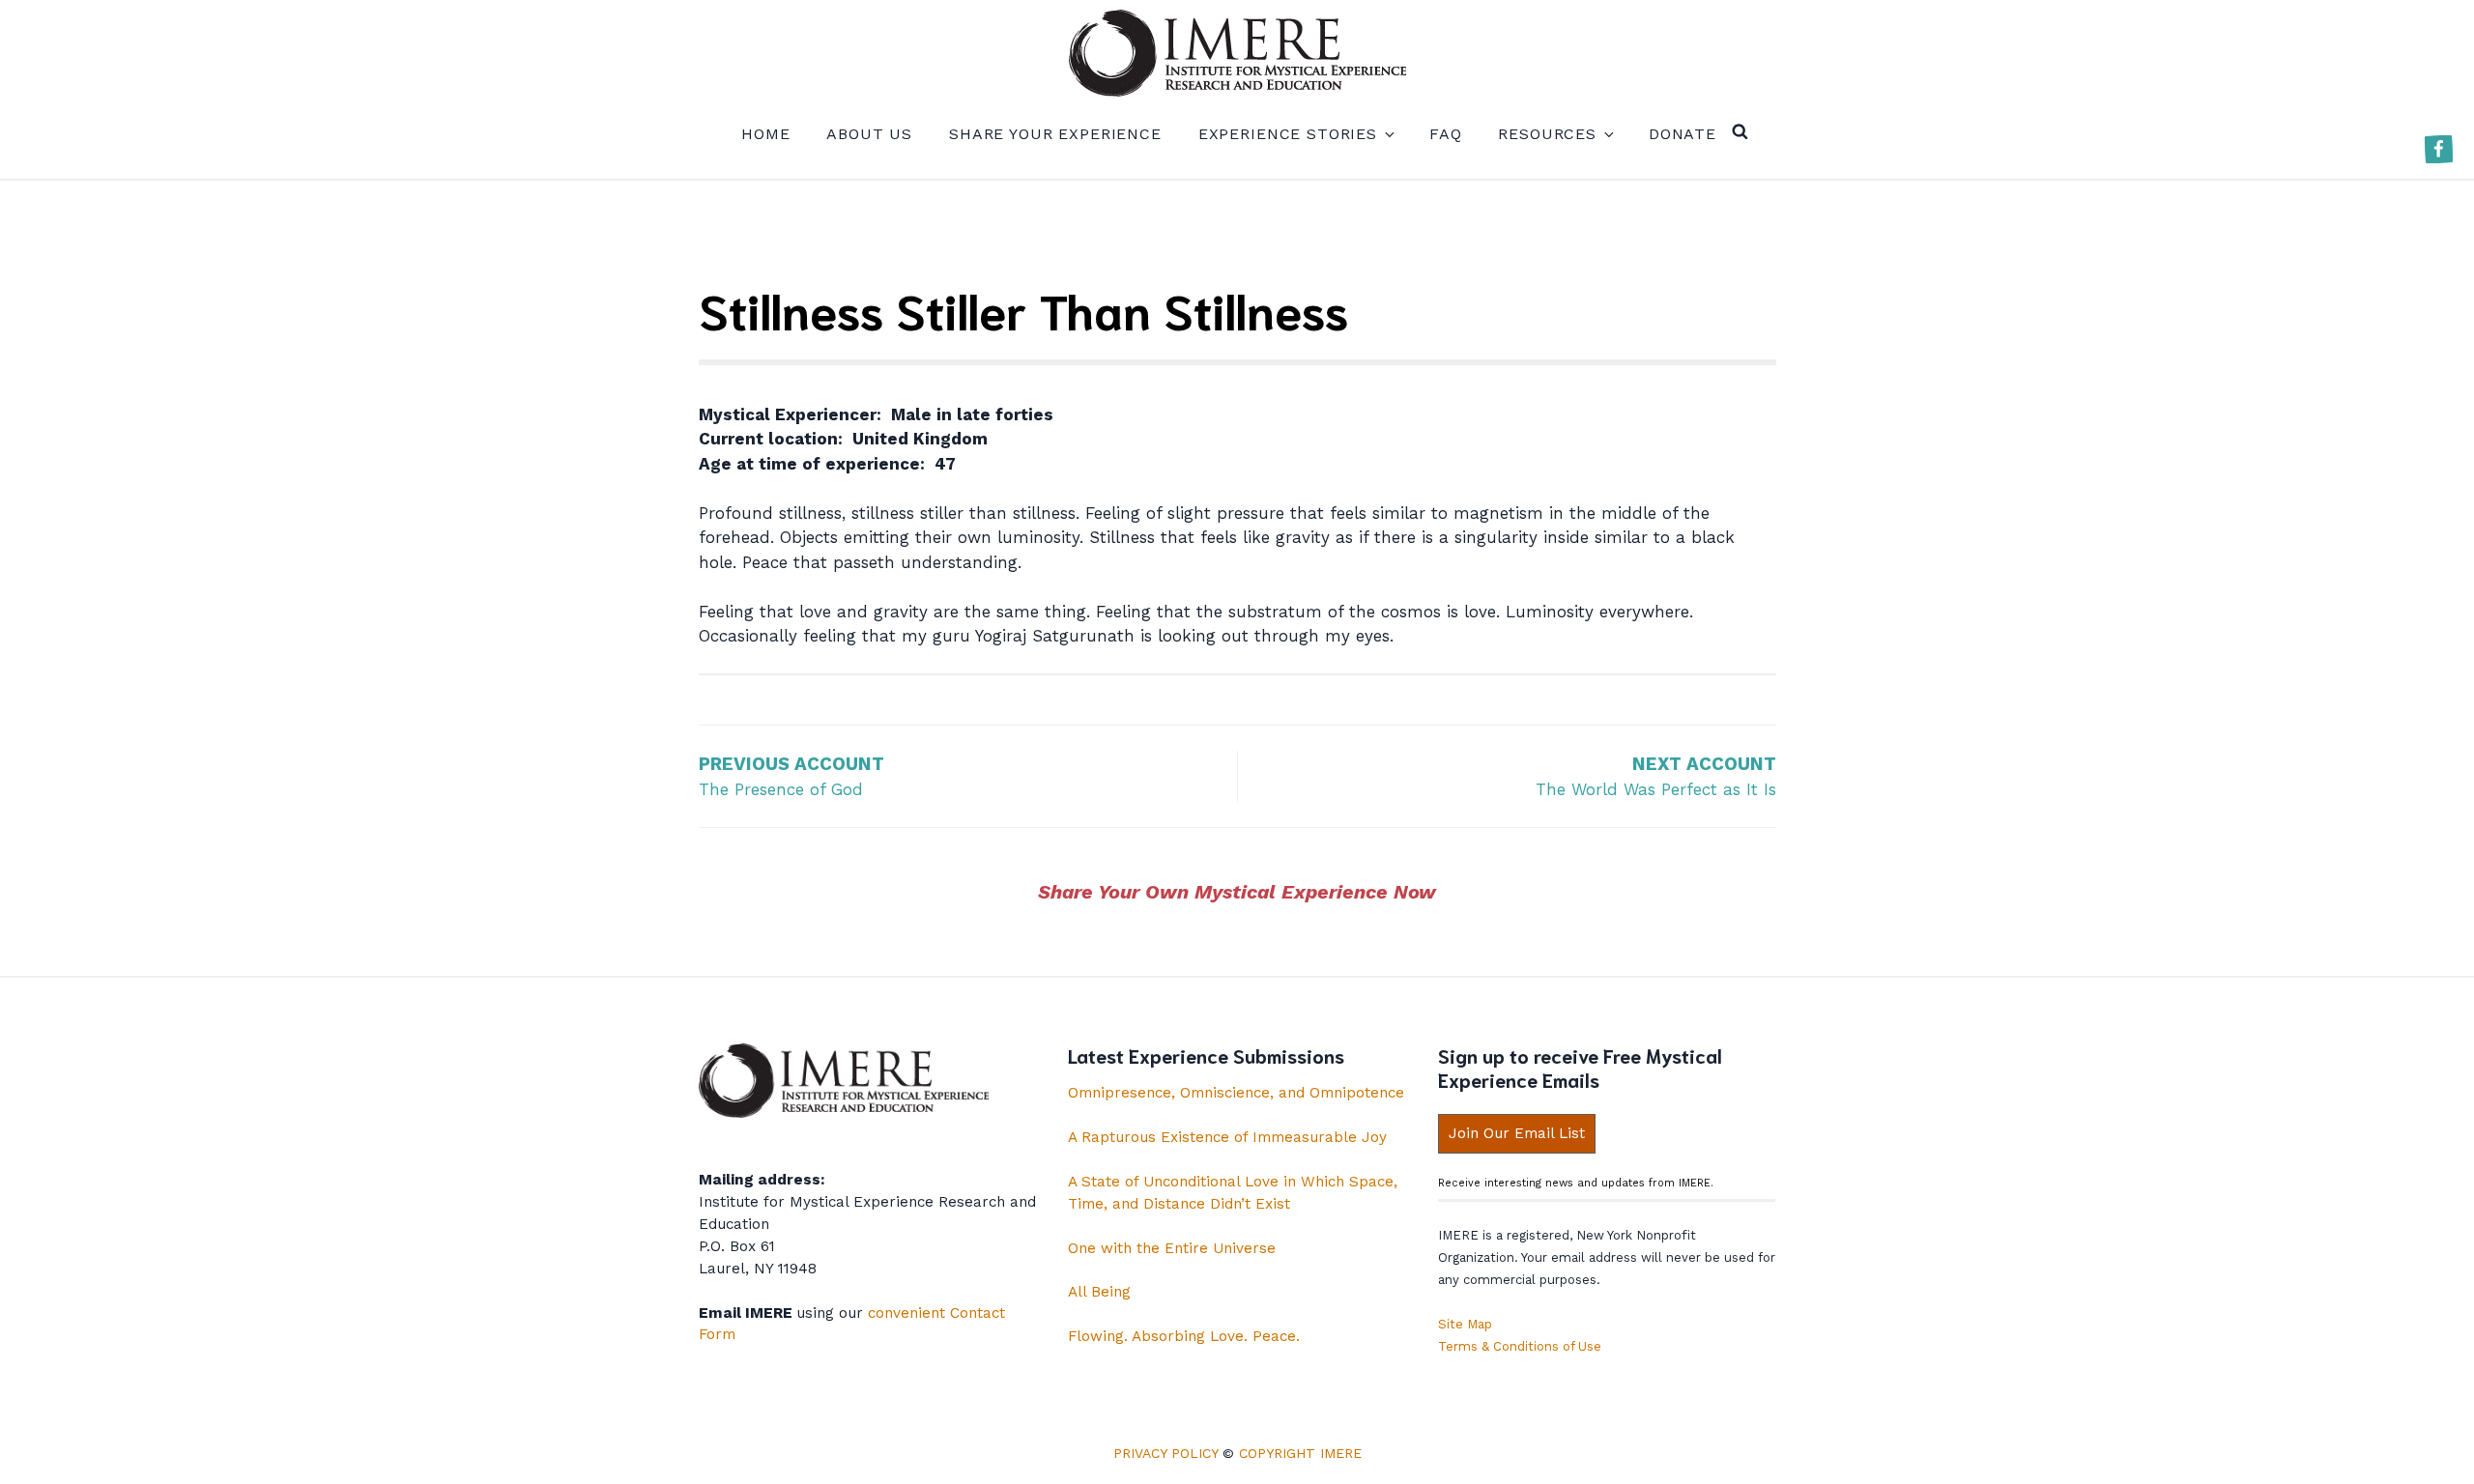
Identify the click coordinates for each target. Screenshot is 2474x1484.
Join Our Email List (1517, 1133)
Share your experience (1055, 134)
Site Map (1465, 1324)
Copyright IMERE (1300, 1453)
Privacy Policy (1165, 1453)
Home (765, 134)
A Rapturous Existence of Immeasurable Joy (1227, 1137)
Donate (1683, 134)
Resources (1547, 134)
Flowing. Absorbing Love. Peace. (1184, 1336)
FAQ (1446, 134)
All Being (1099, 1292)
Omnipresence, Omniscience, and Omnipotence (1236, 1093)
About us (869, 134)
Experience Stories (1288, 134)
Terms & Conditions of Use (1520, 1346)
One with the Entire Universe (1172, 1248)
